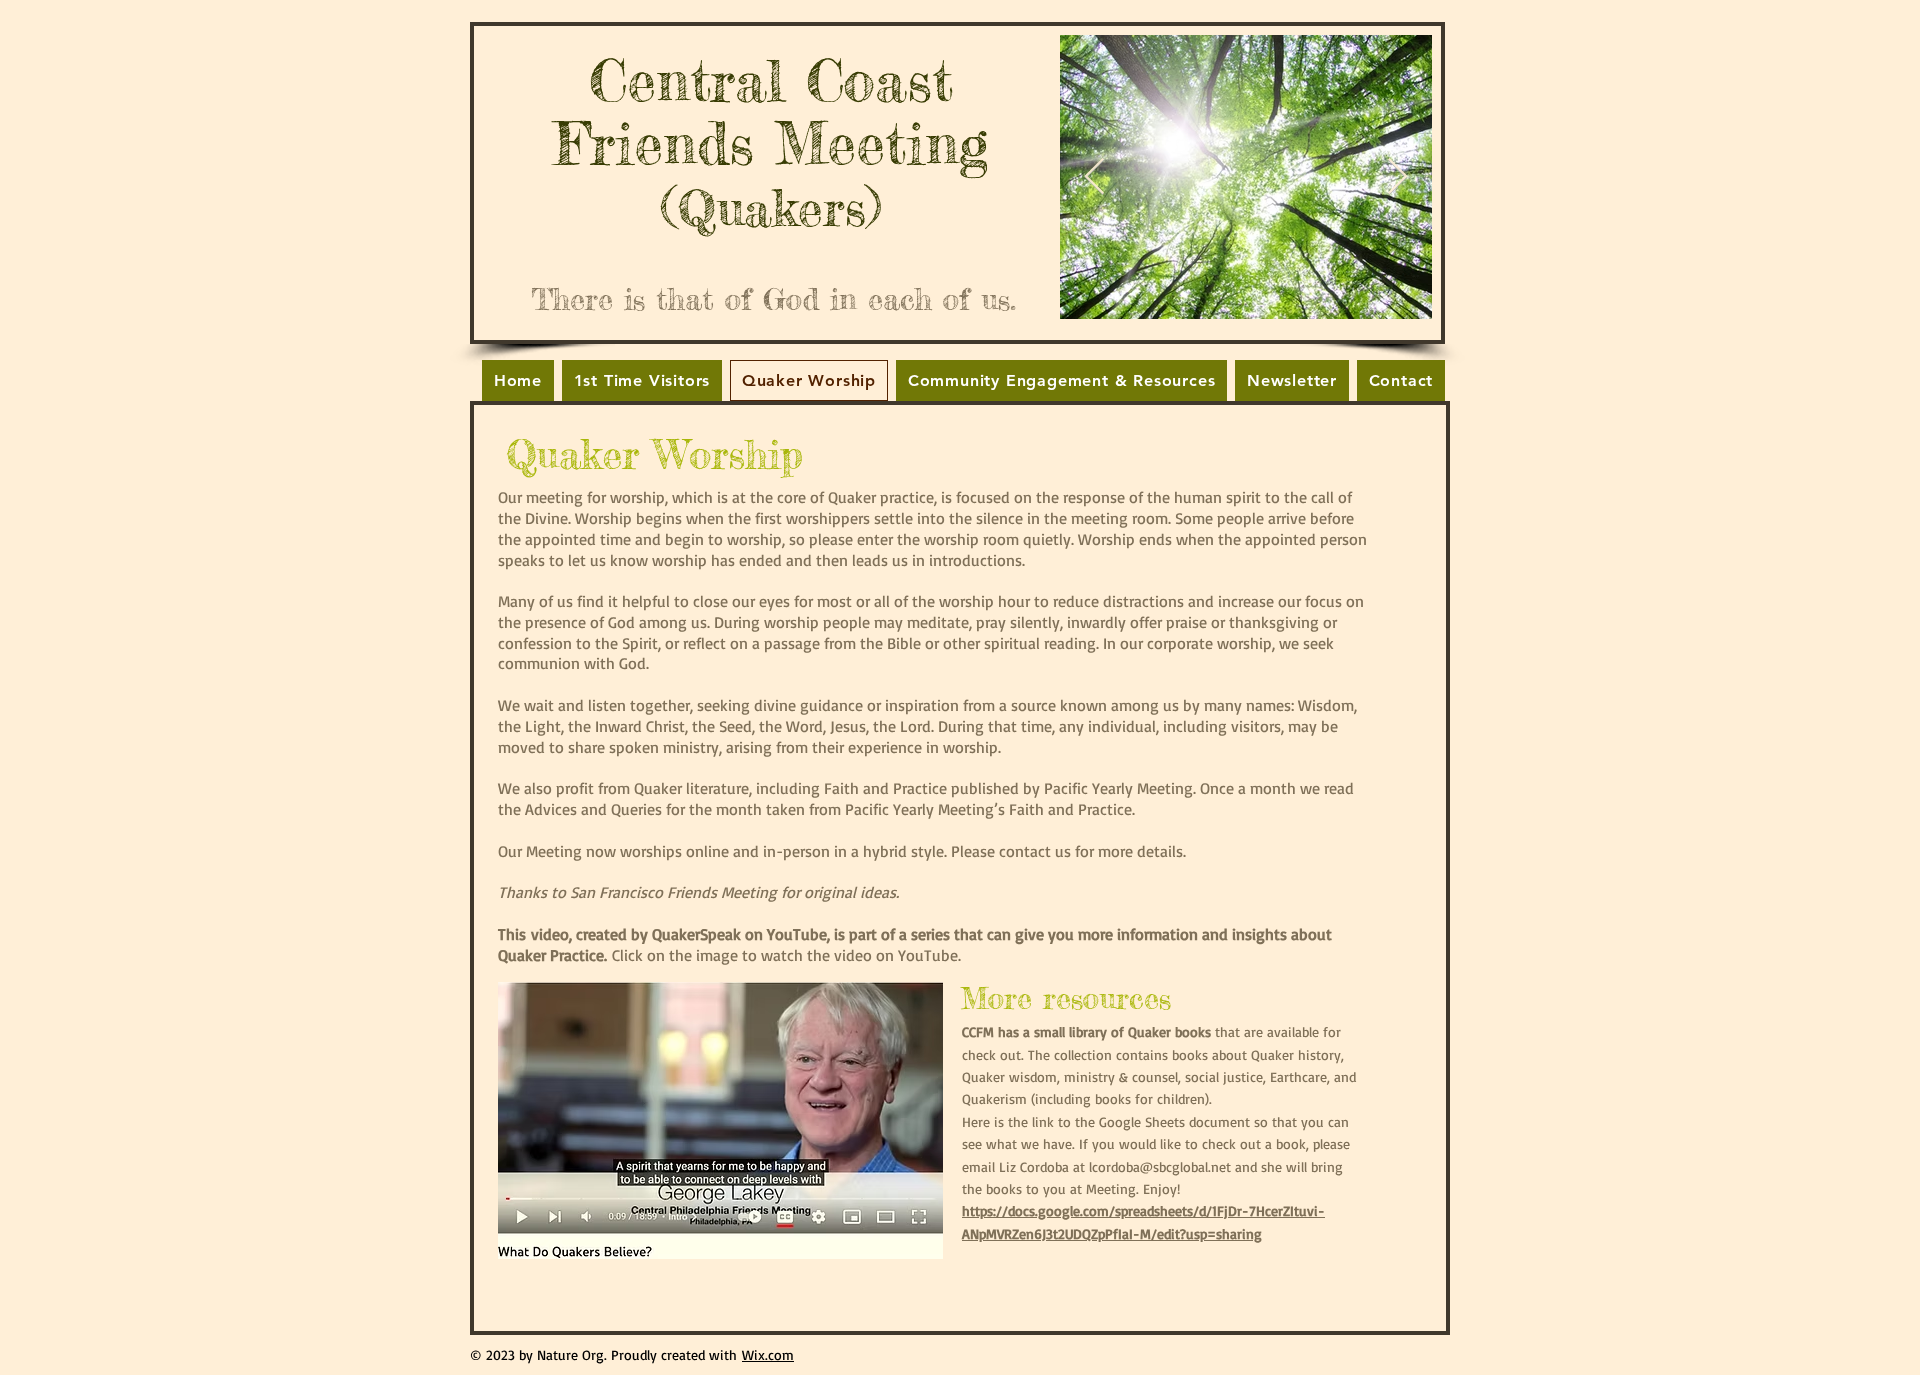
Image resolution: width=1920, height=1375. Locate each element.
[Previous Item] (1094, 177)
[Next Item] (1397, 177)
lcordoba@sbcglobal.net (1160, 1166)
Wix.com (768, 1354)
